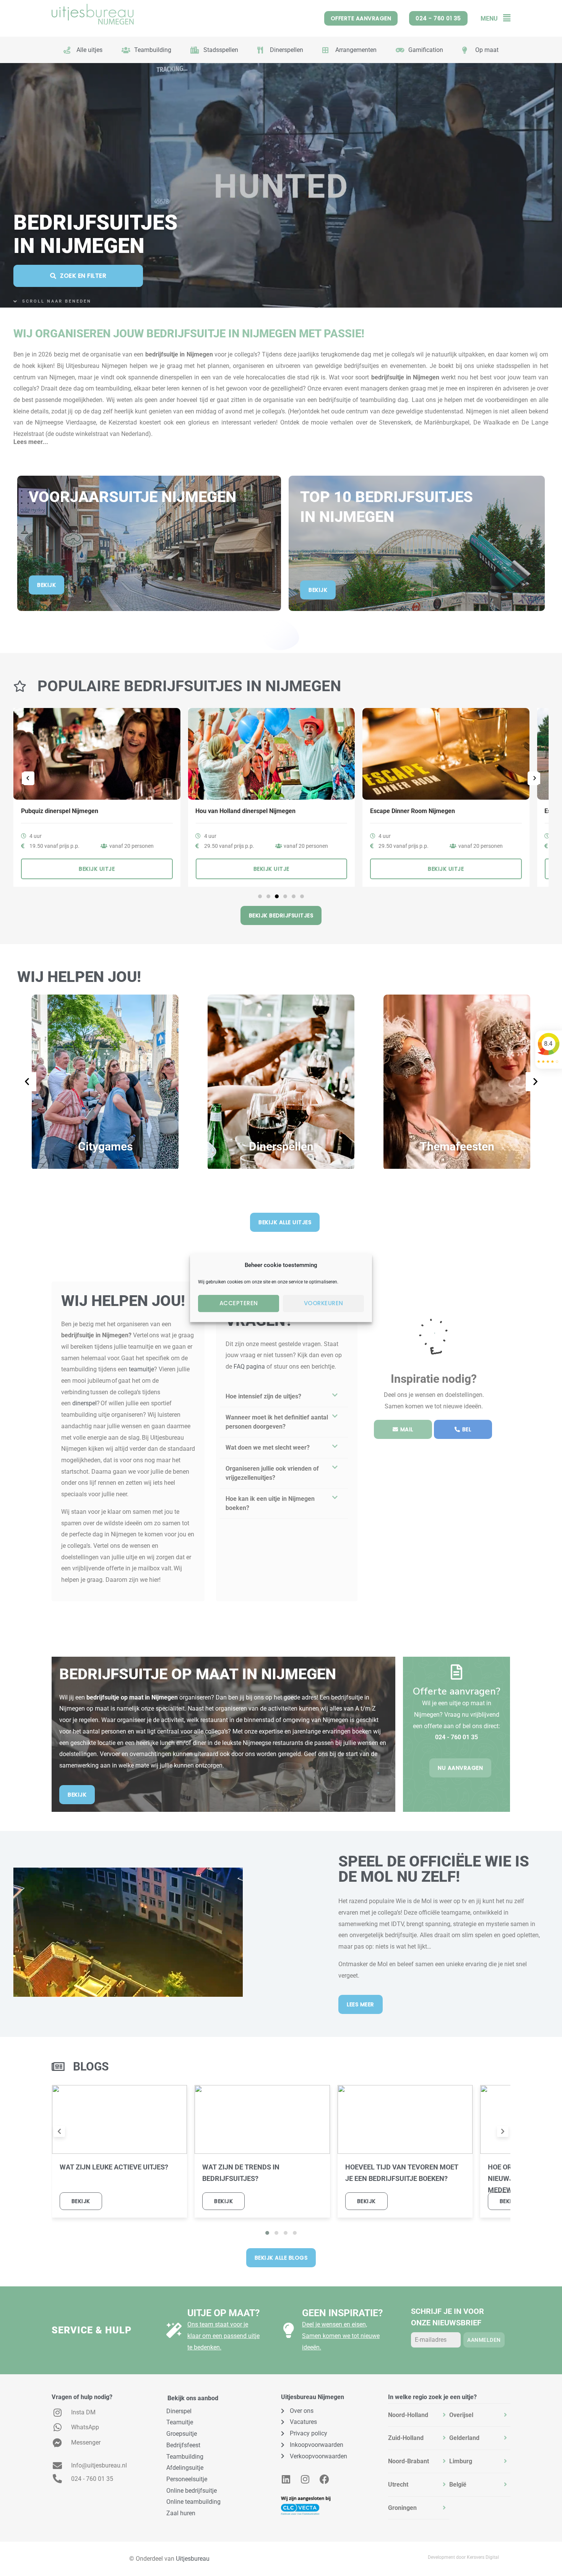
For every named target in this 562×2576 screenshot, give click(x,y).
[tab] (419, 2415)
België (458, 2484)
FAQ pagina (249, 1367)
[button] (504, 18)
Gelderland (464, 2438)
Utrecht (398, 2484)
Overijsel (461, 2415)
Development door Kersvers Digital (463, 2557)
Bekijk (81, 2201)
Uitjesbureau (193, 2559)
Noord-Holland (408, 2415)
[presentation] (59, 2132)
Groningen (402, 2508)
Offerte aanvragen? (457, 1691)
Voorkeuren (324, 1303)
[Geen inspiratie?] (289, 2330)
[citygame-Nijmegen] (105, 1082)
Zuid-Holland (406, 2438)
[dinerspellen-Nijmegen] (281, 1082)
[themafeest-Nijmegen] (457, 1082)
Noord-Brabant (409, 2461)
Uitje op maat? (223, 2313)
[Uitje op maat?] (174, 2330)
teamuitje (141, 1369)
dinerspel (84, 1403)
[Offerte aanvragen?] (456, 1672)
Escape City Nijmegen (400, 811)
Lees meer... (31, 442)
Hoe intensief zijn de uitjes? (263, 1396)
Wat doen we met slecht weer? (268, 1448)
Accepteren (239, 1303)
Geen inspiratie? (342, 2313)
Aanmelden (484, 2340)
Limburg (461, 2461)
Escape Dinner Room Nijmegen (238, 811)
